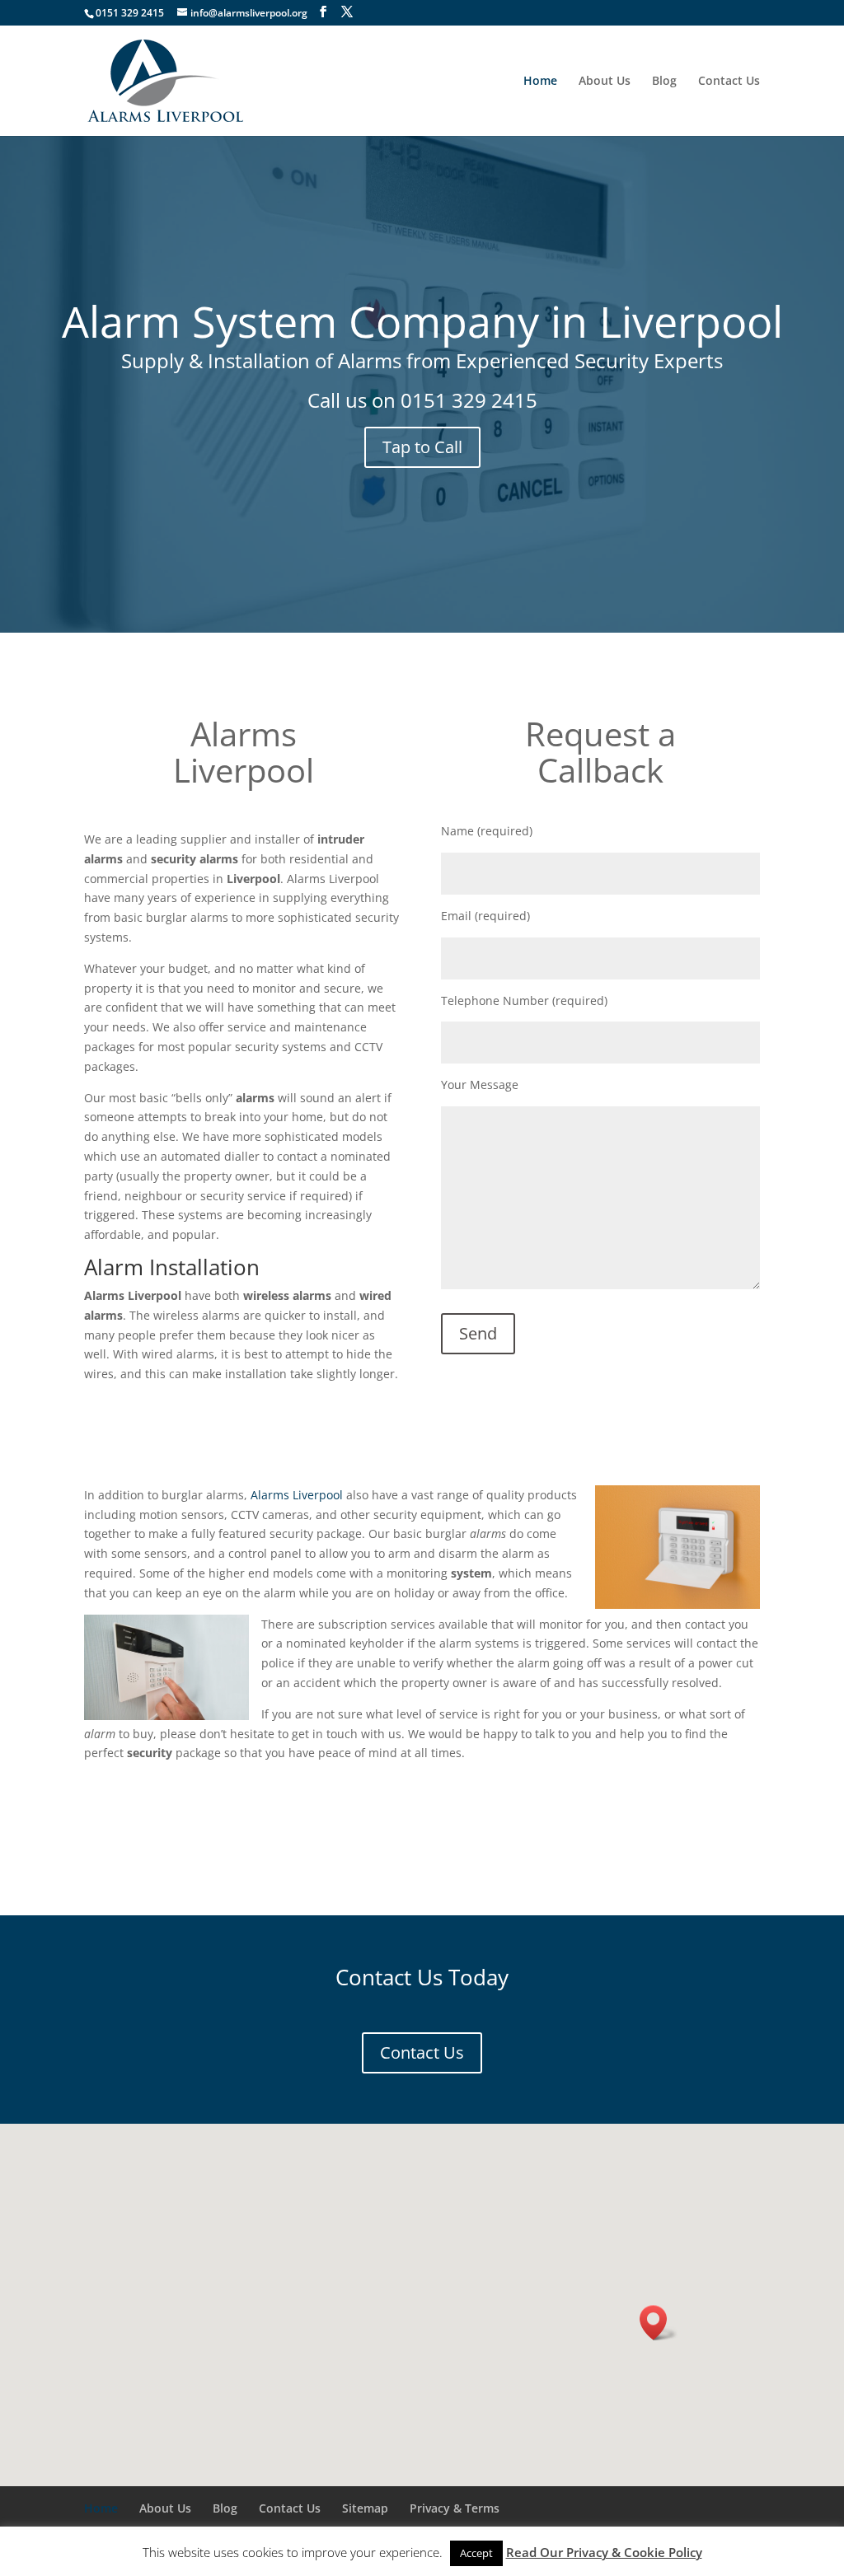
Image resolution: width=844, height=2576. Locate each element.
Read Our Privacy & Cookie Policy (604, 2552)
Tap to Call (422, 447)
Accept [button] (476, 2553)
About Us (605, 82)
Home (540, 82)
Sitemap (365, 2508)
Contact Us (729, 82)
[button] (659, 2323)
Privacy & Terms (455, 2508)
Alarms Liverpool (244, 752)
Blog (664, 82)
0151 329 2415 (469, 400)
